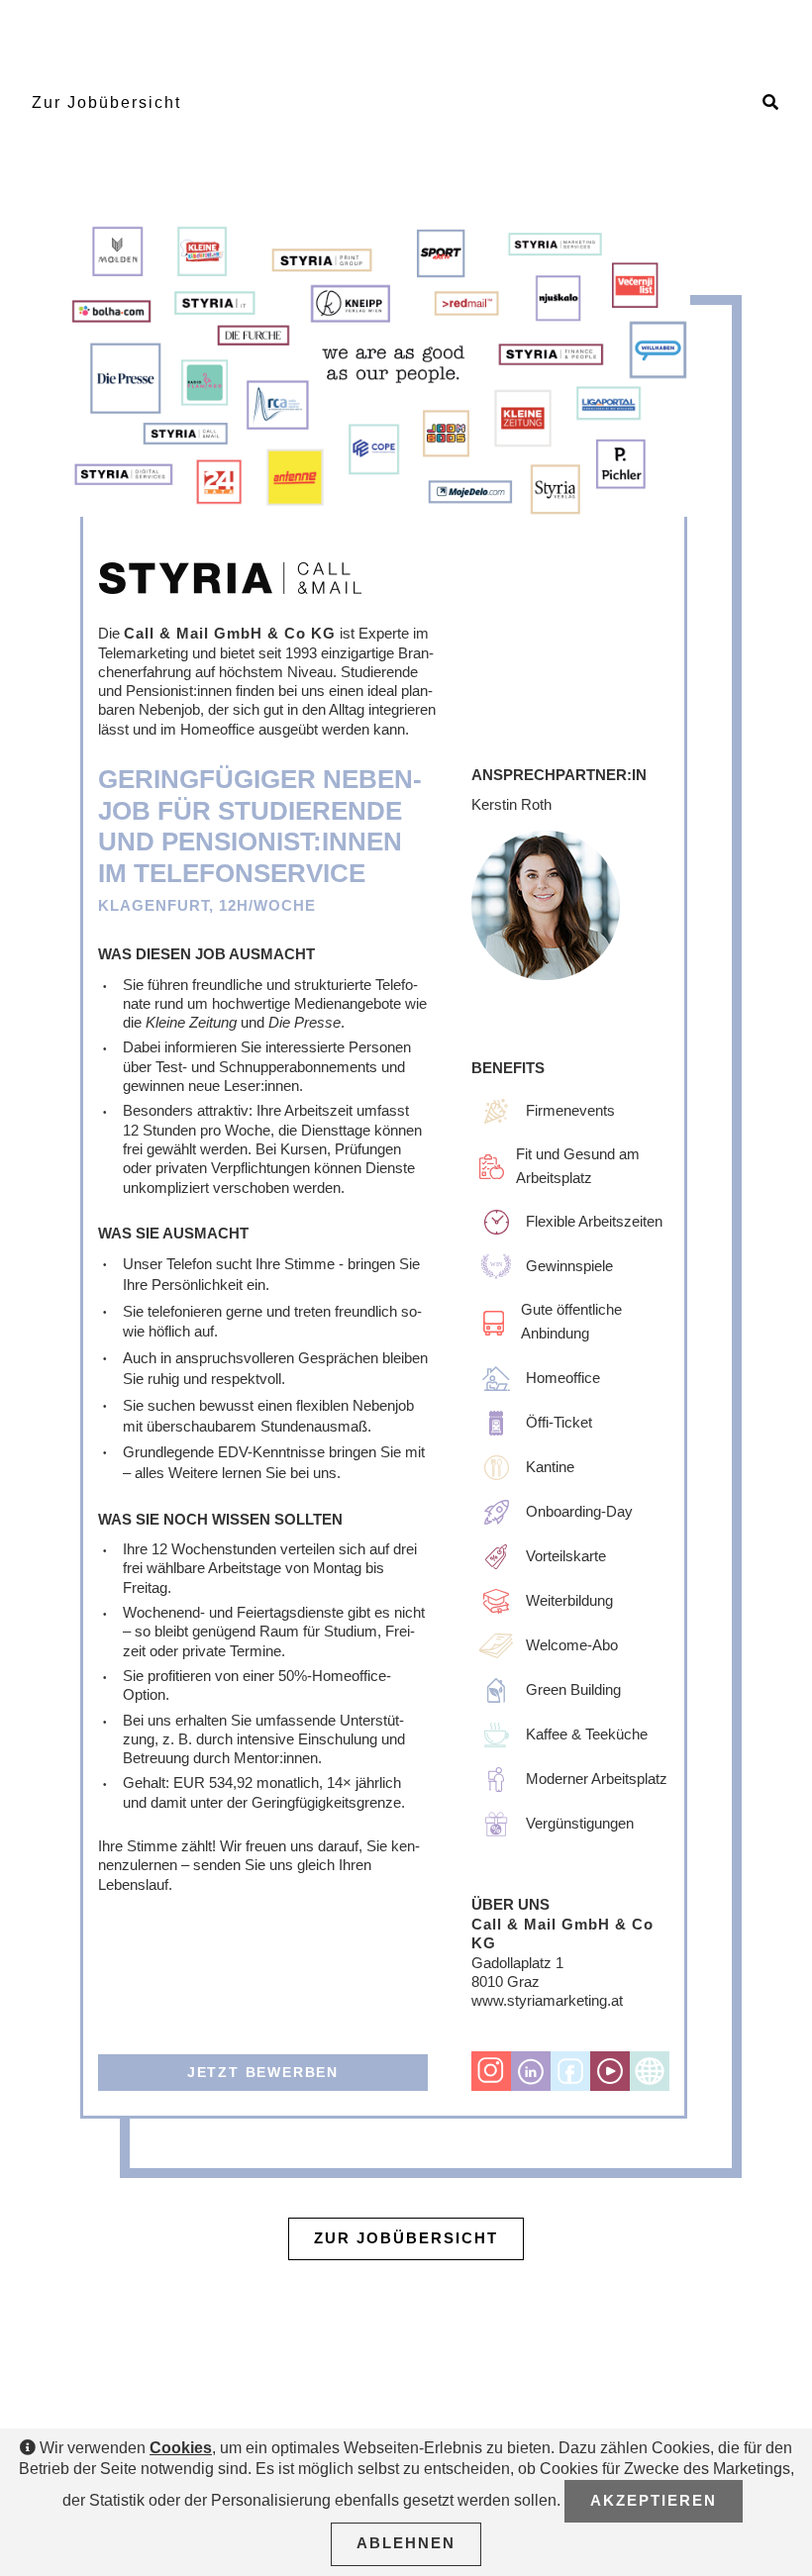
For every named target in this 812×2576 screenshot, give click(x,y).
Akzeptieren (654, 2501)
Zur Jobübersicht (106, 102)
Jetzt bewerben (263, 2072)
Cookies (181, 2448)
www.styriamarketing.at (547, 2001)
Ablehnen (406, 2543)
